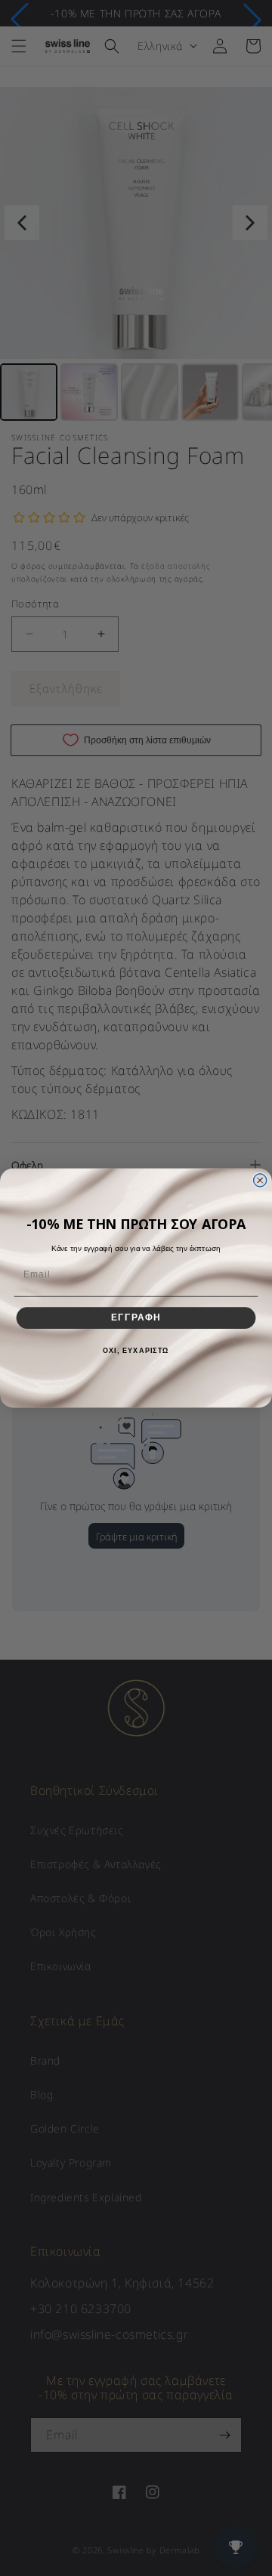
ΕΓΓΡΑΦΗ (136, 1317)
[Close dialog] (260, 1180)
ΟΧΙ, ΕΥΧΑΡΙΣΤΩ (136, 1351)
